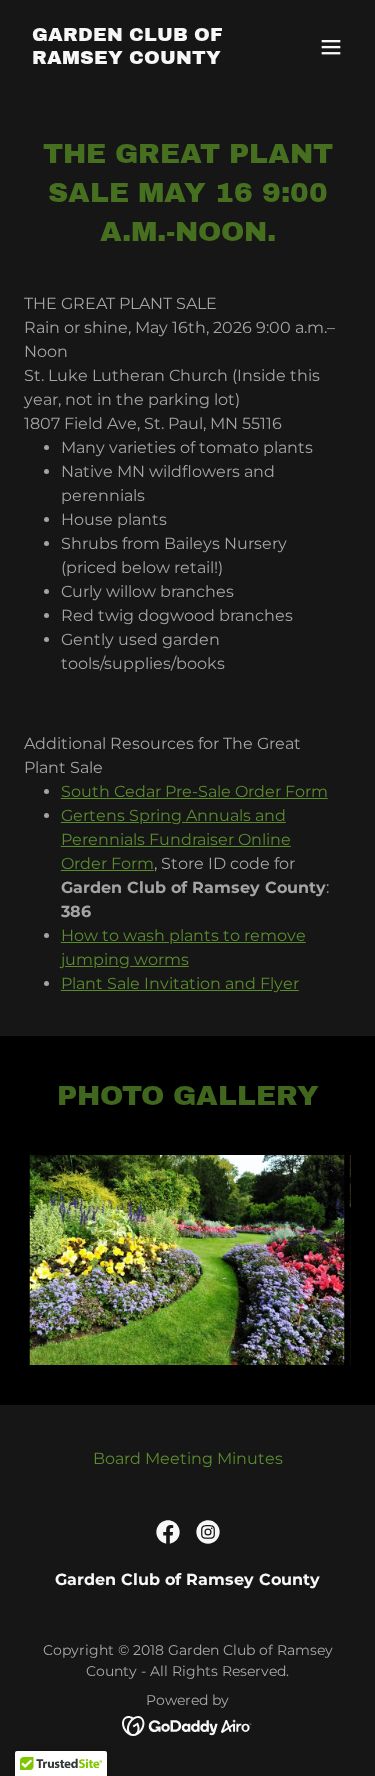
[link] (138, 58)
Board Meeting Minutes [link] (188, 1458)
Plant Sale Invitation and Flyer (180, 983)
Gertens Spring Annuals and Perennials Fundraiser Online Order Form (176, 839)
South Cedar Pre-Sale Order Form (194, 791)
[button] (331, 47)
